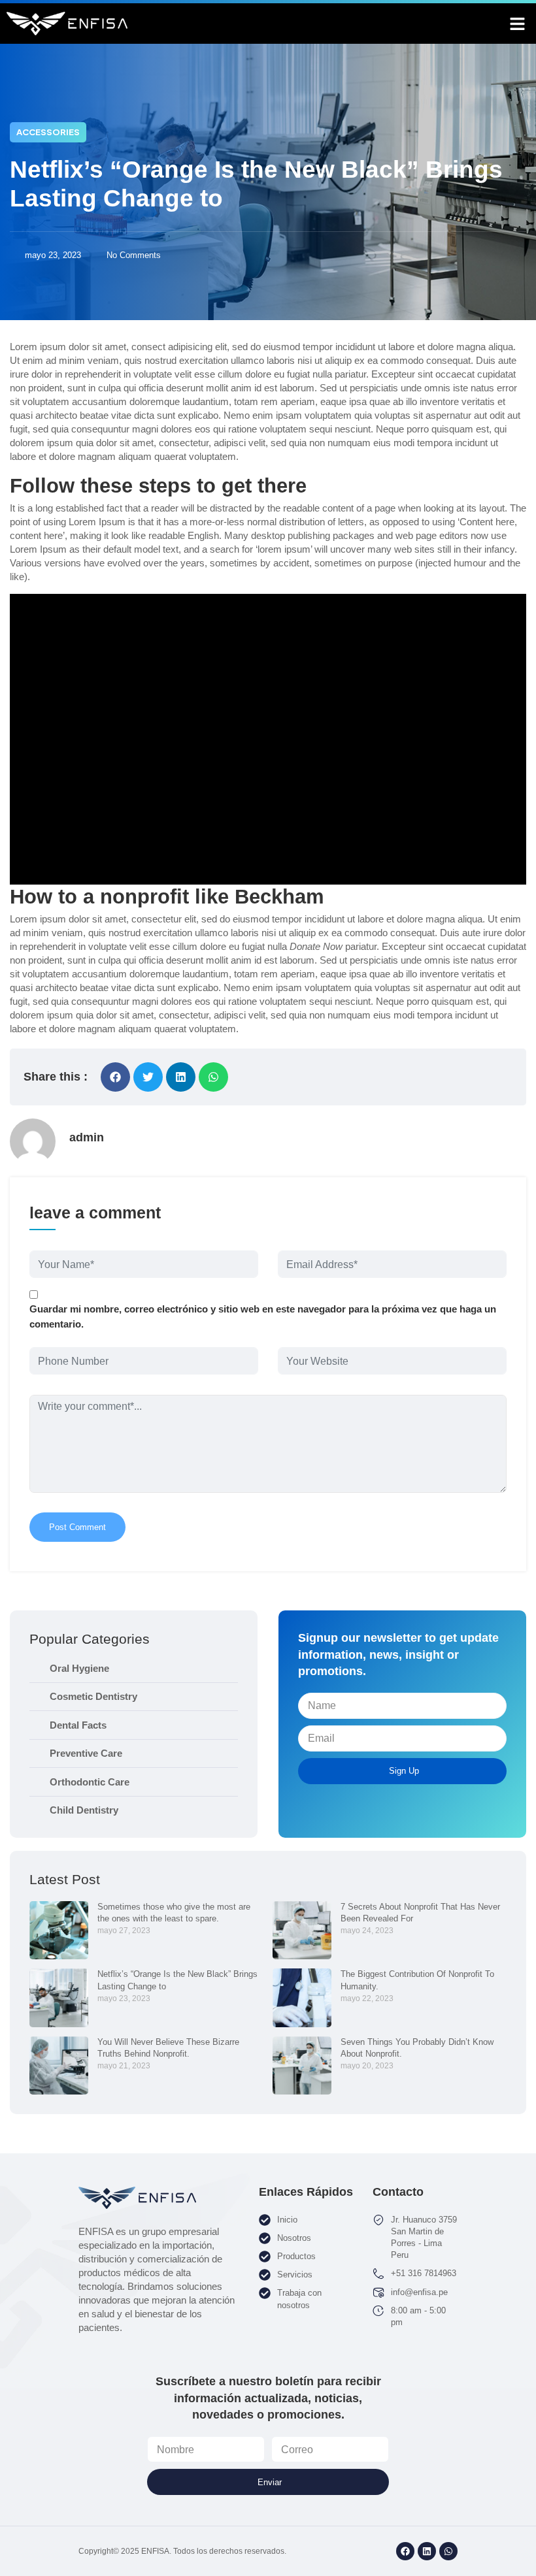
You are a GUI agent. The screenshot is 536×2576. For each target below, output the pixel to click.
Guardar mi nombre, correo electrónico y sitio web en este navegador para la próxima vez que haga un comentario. (263, 1316)
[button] (518, 24)
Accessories (48, 132)
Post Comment (77, 1527)
